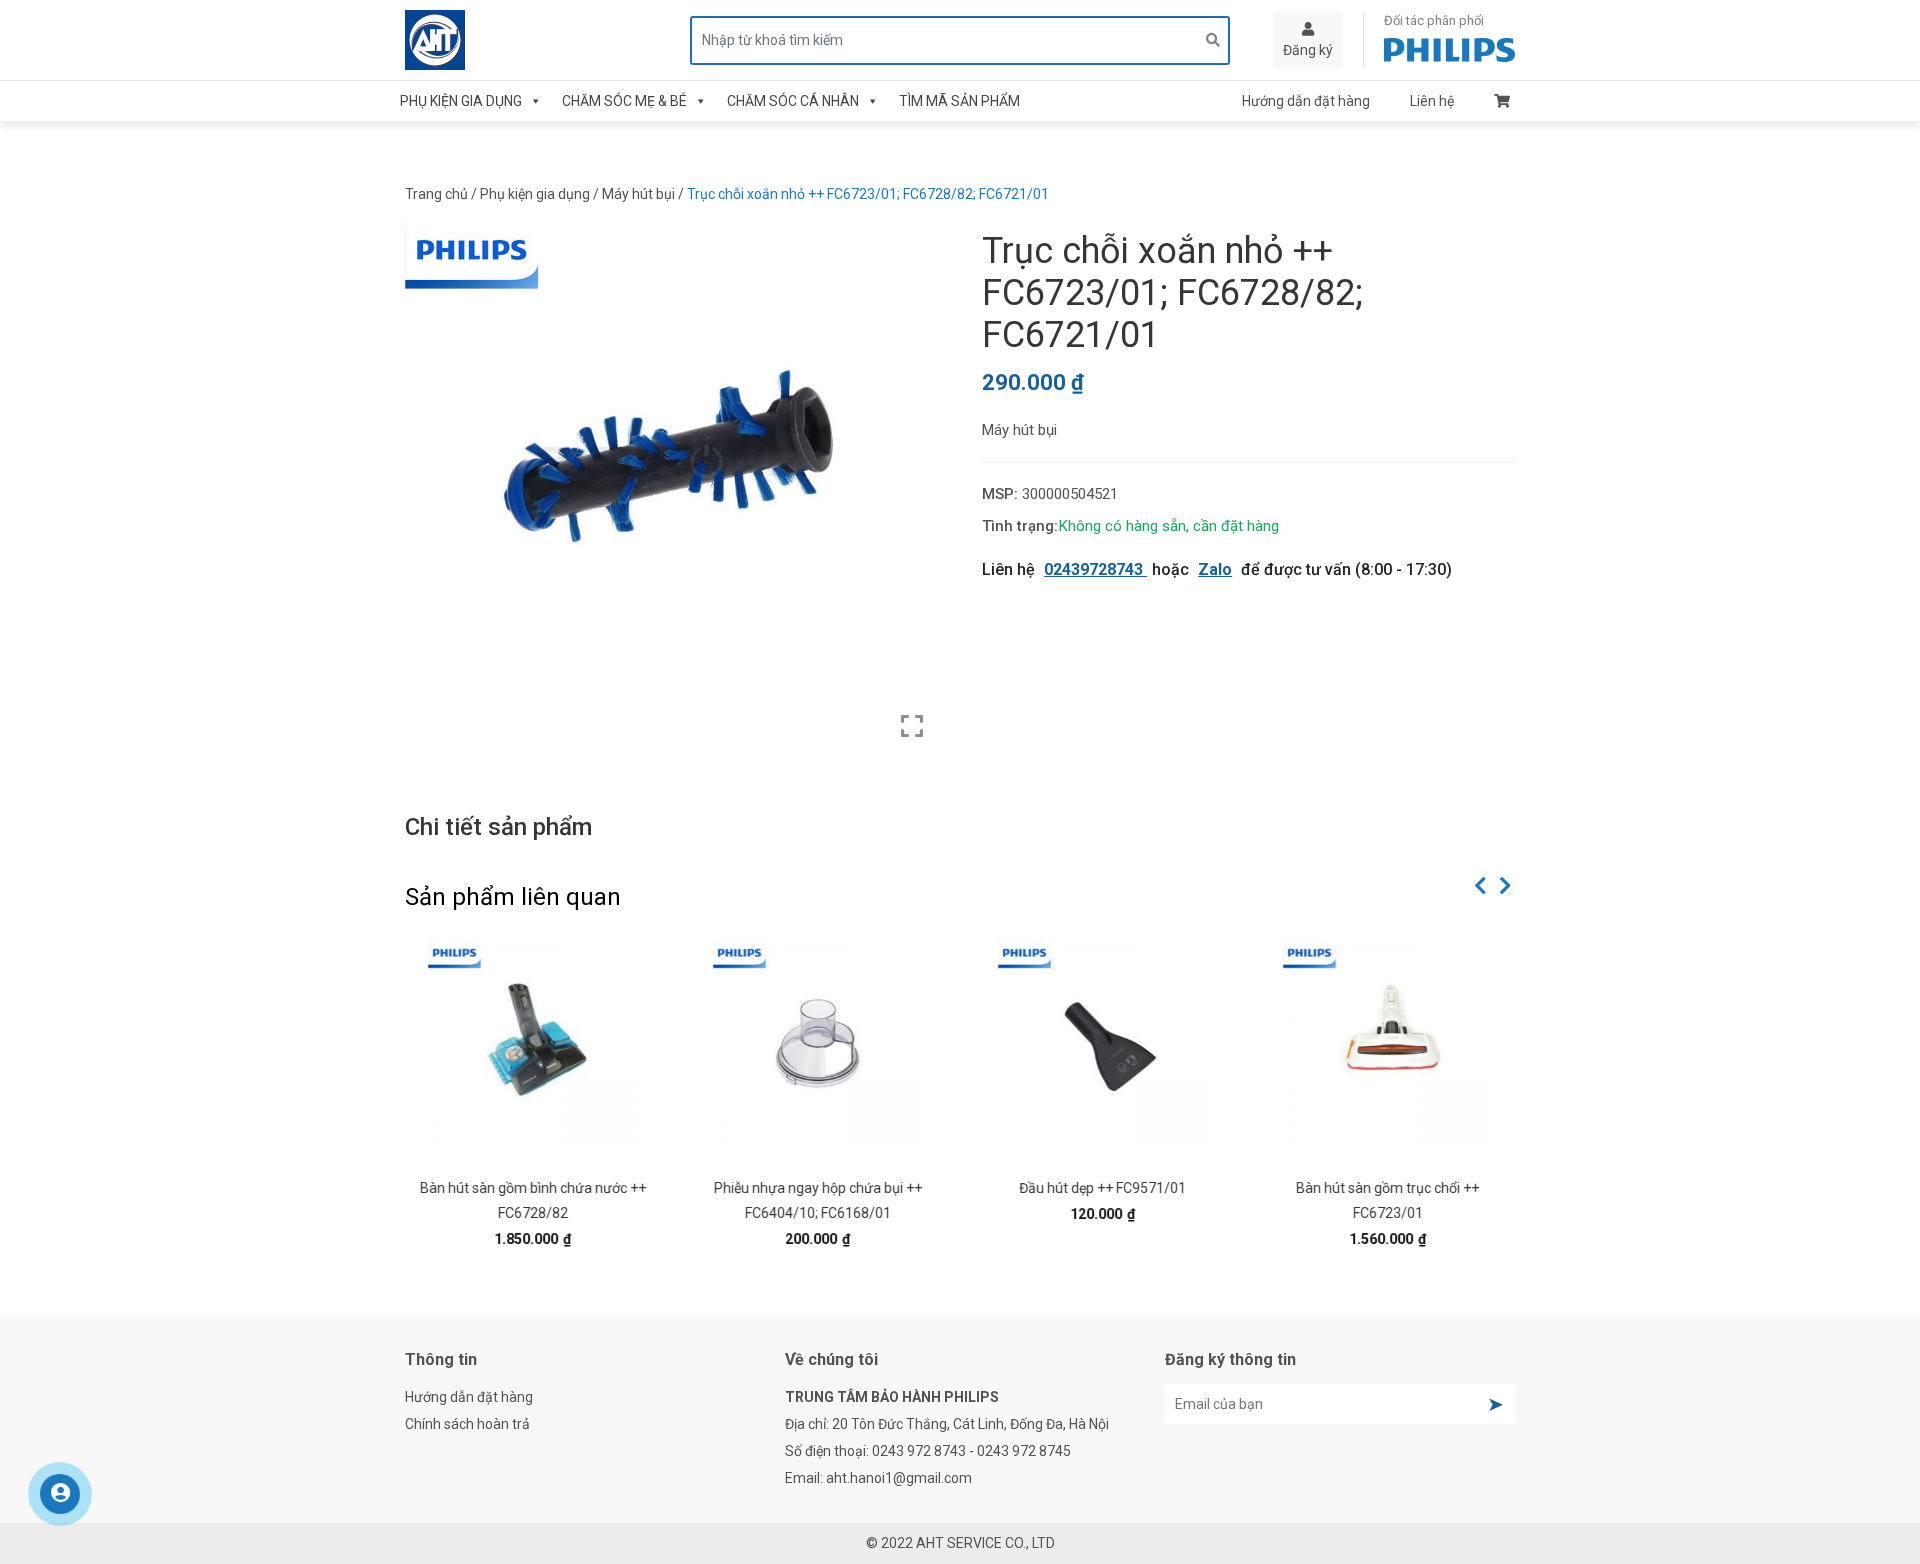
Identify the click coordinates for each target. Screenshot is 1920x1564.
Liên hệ (1432, 101)
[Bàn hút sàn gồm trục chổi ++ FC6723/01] (1387, 1046)
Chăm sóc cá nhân (793, 101)
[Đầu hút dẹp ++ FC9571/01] (1102, 1046)
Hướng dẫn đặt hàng (1306, 101)
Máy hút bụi (638, 194)
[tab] (498, 828)
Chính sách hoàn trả (467, 1424)
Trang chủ (436, 194)
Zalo (1215, 569)
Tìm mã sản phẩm (959, 101)
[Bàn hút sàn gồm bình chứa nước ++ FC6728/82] (532, 1046)
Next (1505, 886)
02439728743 (1095, 569)
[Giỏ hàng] (1502, 101)
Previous (1480, 886)
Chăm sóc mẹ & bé (624, 101)
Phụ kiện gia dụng (461, 101)
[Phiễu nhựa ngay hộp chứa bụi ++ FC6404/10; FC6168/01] (817, 1046)
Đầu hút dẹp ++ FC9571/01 (1102, 1188)
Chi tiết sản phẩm (498, 827)
